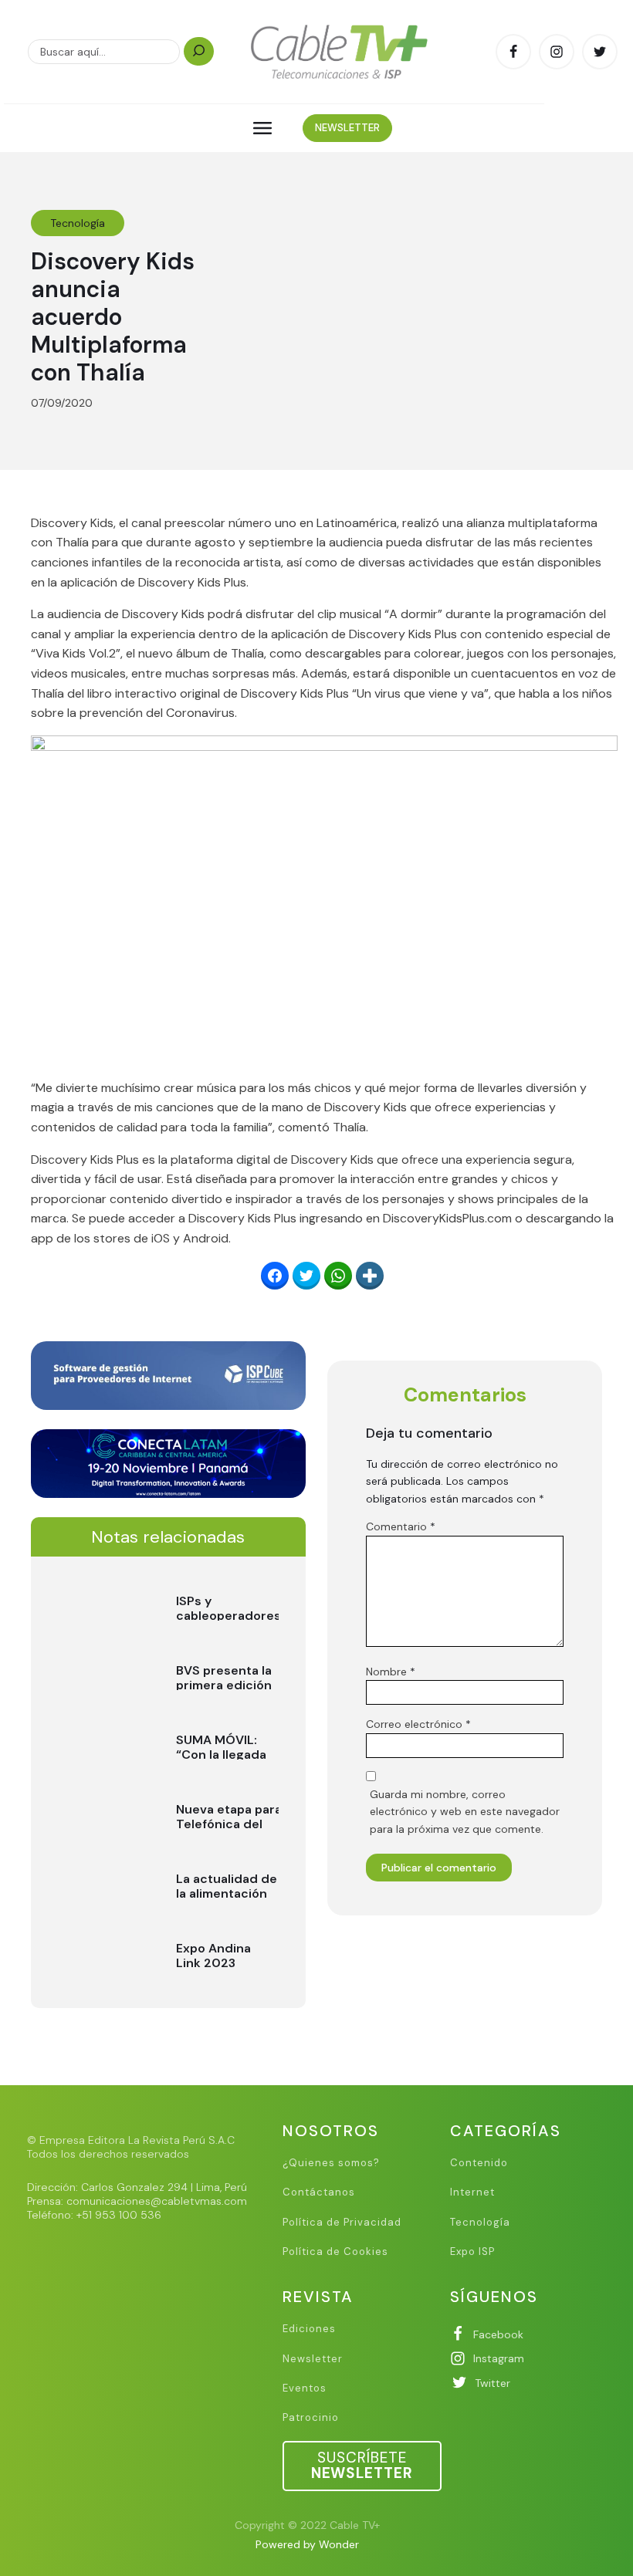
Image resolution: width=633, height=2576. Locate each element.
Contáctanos (319, 2192)
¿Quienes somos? (331, 2163)
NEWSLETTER (347, 128)
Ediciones (309, 2329)
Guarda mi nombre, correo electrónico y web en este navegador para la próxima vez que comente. (465, 1812)
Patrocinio (311, 2418)
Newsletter (313, 2359)
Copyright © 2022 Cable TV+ (307, 2525)
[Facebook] (275, 1276)
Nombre (391, 1672)
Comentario (401, 1526)
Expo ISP (472, 2252)
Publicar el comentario (439, 1868)
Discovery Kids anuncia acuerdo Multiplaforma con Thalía (113, 317)
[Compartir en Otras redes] (370, 1276)
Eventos (305, 2388)
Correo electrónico (418, 1724)
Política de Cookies (335, 2252)
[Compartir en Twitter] (306, 1276)
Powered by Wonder (307, 2544)
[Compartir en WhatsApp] (338, 1276)
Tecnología (78, 223)
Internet (472, 2192)
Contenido (479, 2163)
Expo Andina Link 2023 (213, 1956)
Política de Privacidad (342, 2223)
